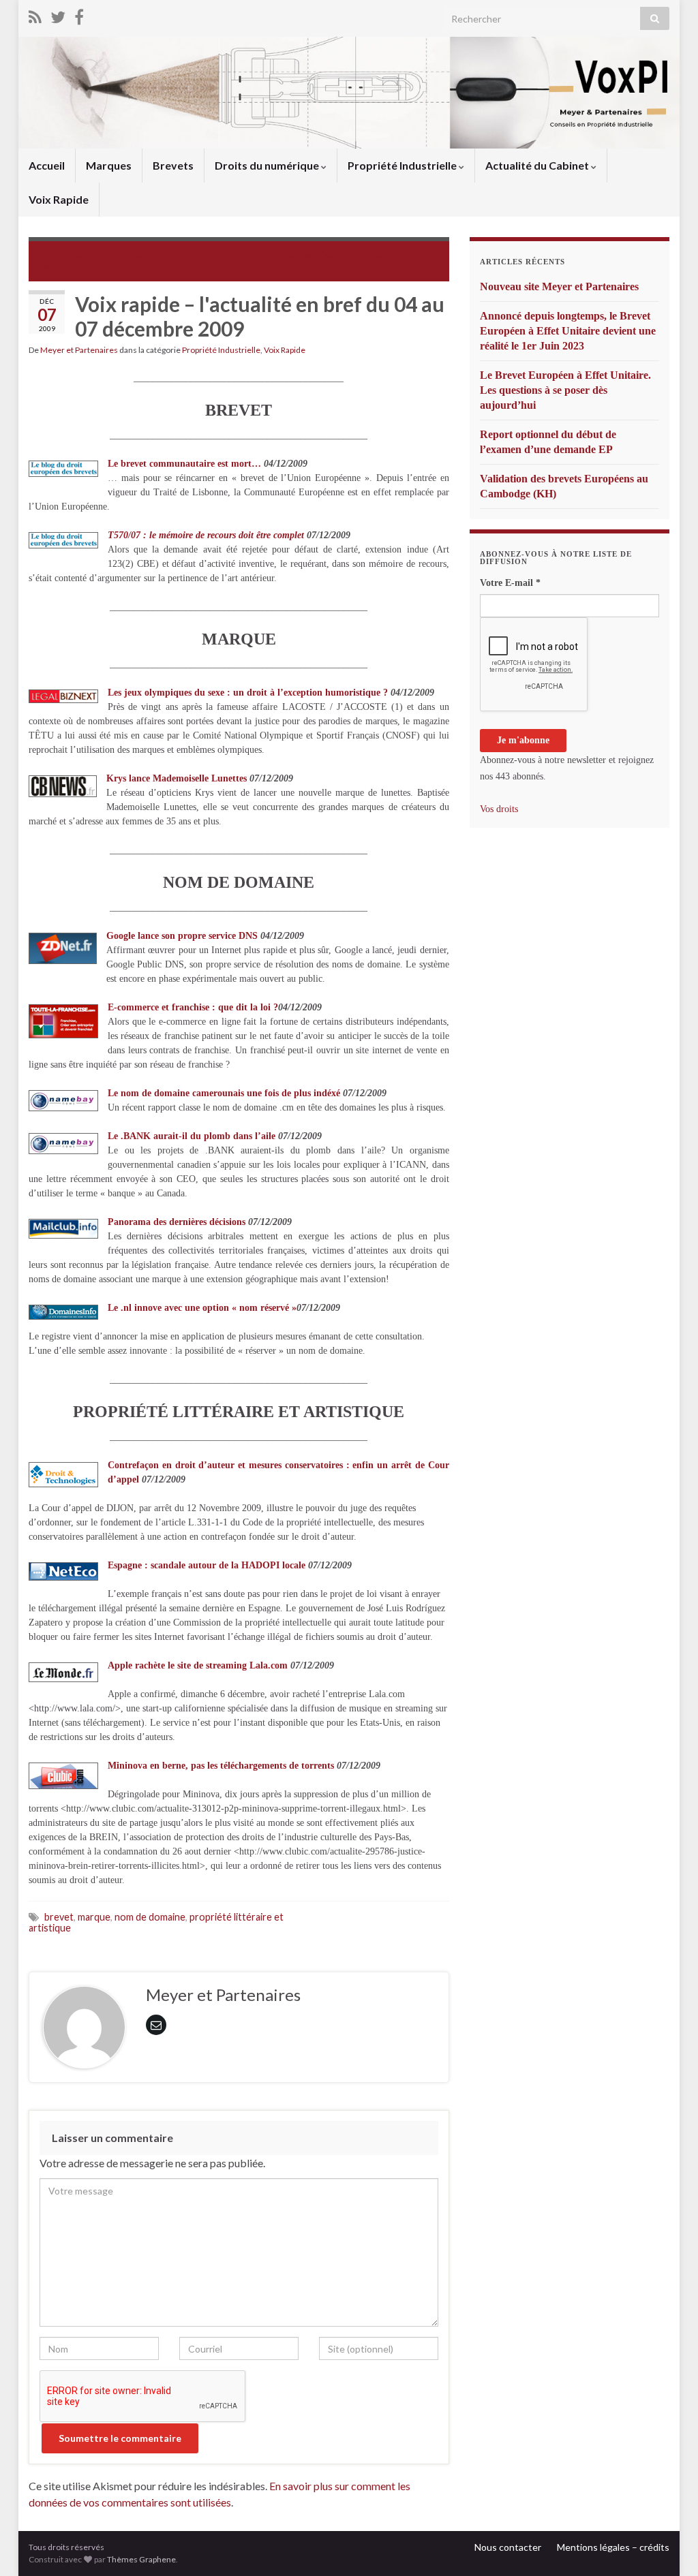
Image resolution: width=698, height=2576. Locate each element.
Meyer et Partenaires (79, 350)
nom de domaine (150, 1917)
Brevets (173, 165)
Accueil (47, 165)
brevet (59, 1917)
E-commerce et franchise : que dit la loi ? (193, 1007)
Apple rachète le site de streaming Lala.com (198, 1665)
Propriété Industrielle (403, 165)
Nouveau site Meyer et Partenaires (559, 286)
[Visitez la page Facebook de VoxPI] (79, 15)
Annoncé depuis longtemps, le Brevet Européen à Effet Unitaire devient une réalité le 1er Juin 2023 (568, 331)
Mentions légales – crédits (613, 2547)
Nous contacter (508, 2547)
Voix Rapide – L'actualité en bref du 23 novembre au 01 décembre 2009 (126, 260)
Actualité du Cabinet (538, 165)
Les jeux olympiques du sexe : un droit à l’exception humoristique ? (248, 693)
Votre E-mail (510, 583)
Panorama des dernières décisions (177, 1222)
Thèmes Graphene (141, 2559)
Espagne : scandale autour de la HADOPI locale (207, 1565)
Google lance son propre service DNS (182, 936)
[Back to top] (667, 2545)
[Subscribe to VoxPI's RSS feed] (35, 15)
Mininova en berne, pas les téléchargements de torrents (221, 1766)
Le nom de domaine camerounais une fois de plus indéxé (224, 1093)
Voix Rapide (59, 199)
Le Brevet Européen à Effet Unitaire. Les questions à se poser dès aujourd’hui (565, 390)
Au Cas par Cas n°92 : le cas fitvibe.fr (348, 254)
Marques (109, 165)
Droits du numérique (268, 165)
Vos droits (499, 809)
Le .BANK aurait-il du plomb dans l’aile (193, 1136)
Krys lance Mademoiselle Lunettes (177, 778)
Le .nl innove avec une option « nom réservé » (202, 1308)
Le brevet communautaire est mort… (184, 464)
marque (94, 1917)
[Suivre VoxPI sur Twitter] (58, 15)
